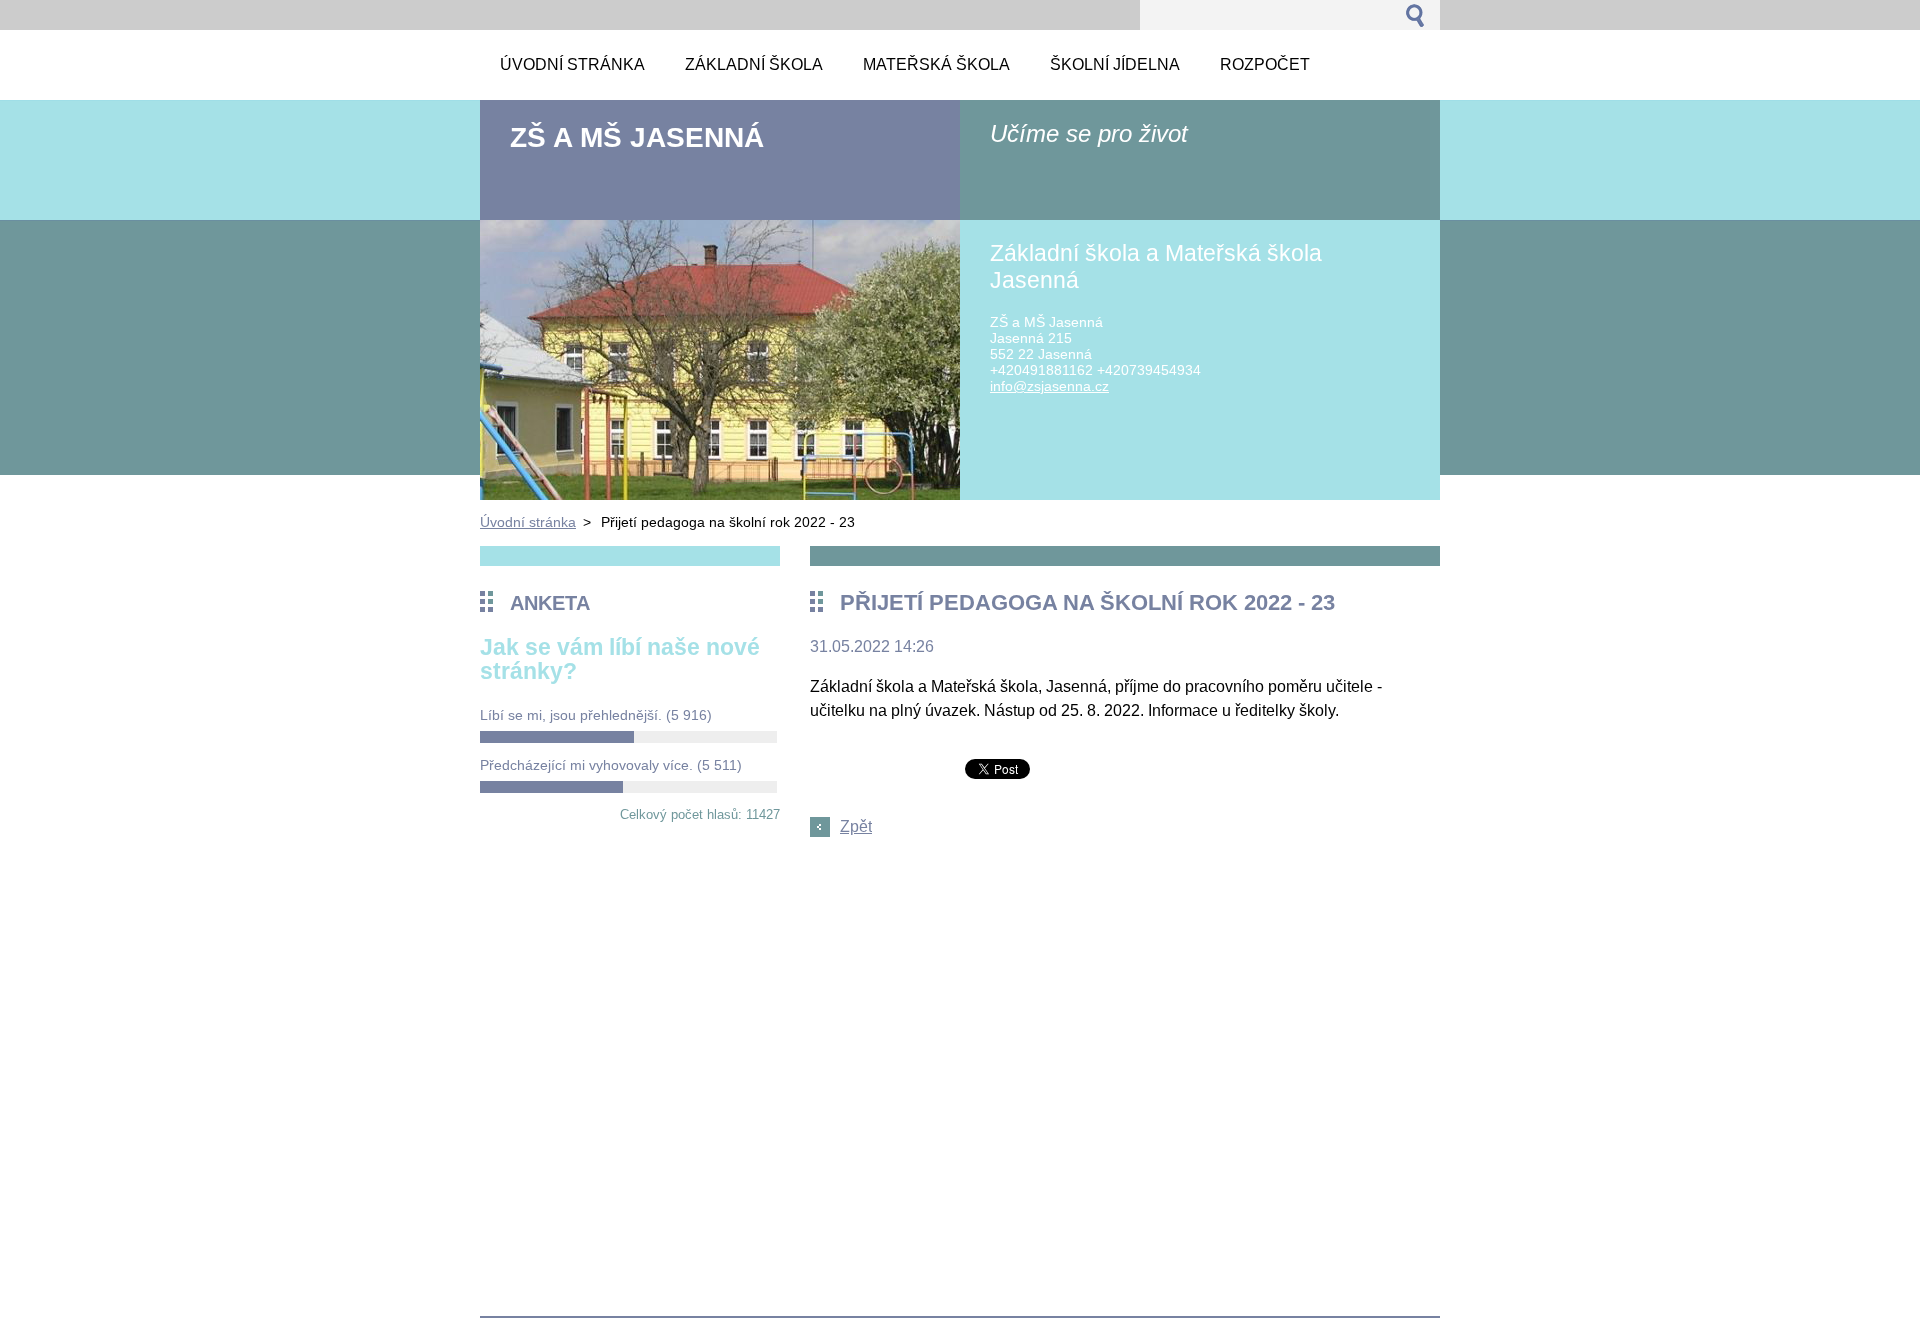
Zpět (856, 826)
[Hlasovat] (628, 737)
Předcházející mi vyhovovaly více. (611, 765)
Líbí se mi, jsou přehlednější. (596, 715)
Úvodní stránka (528, 522)
